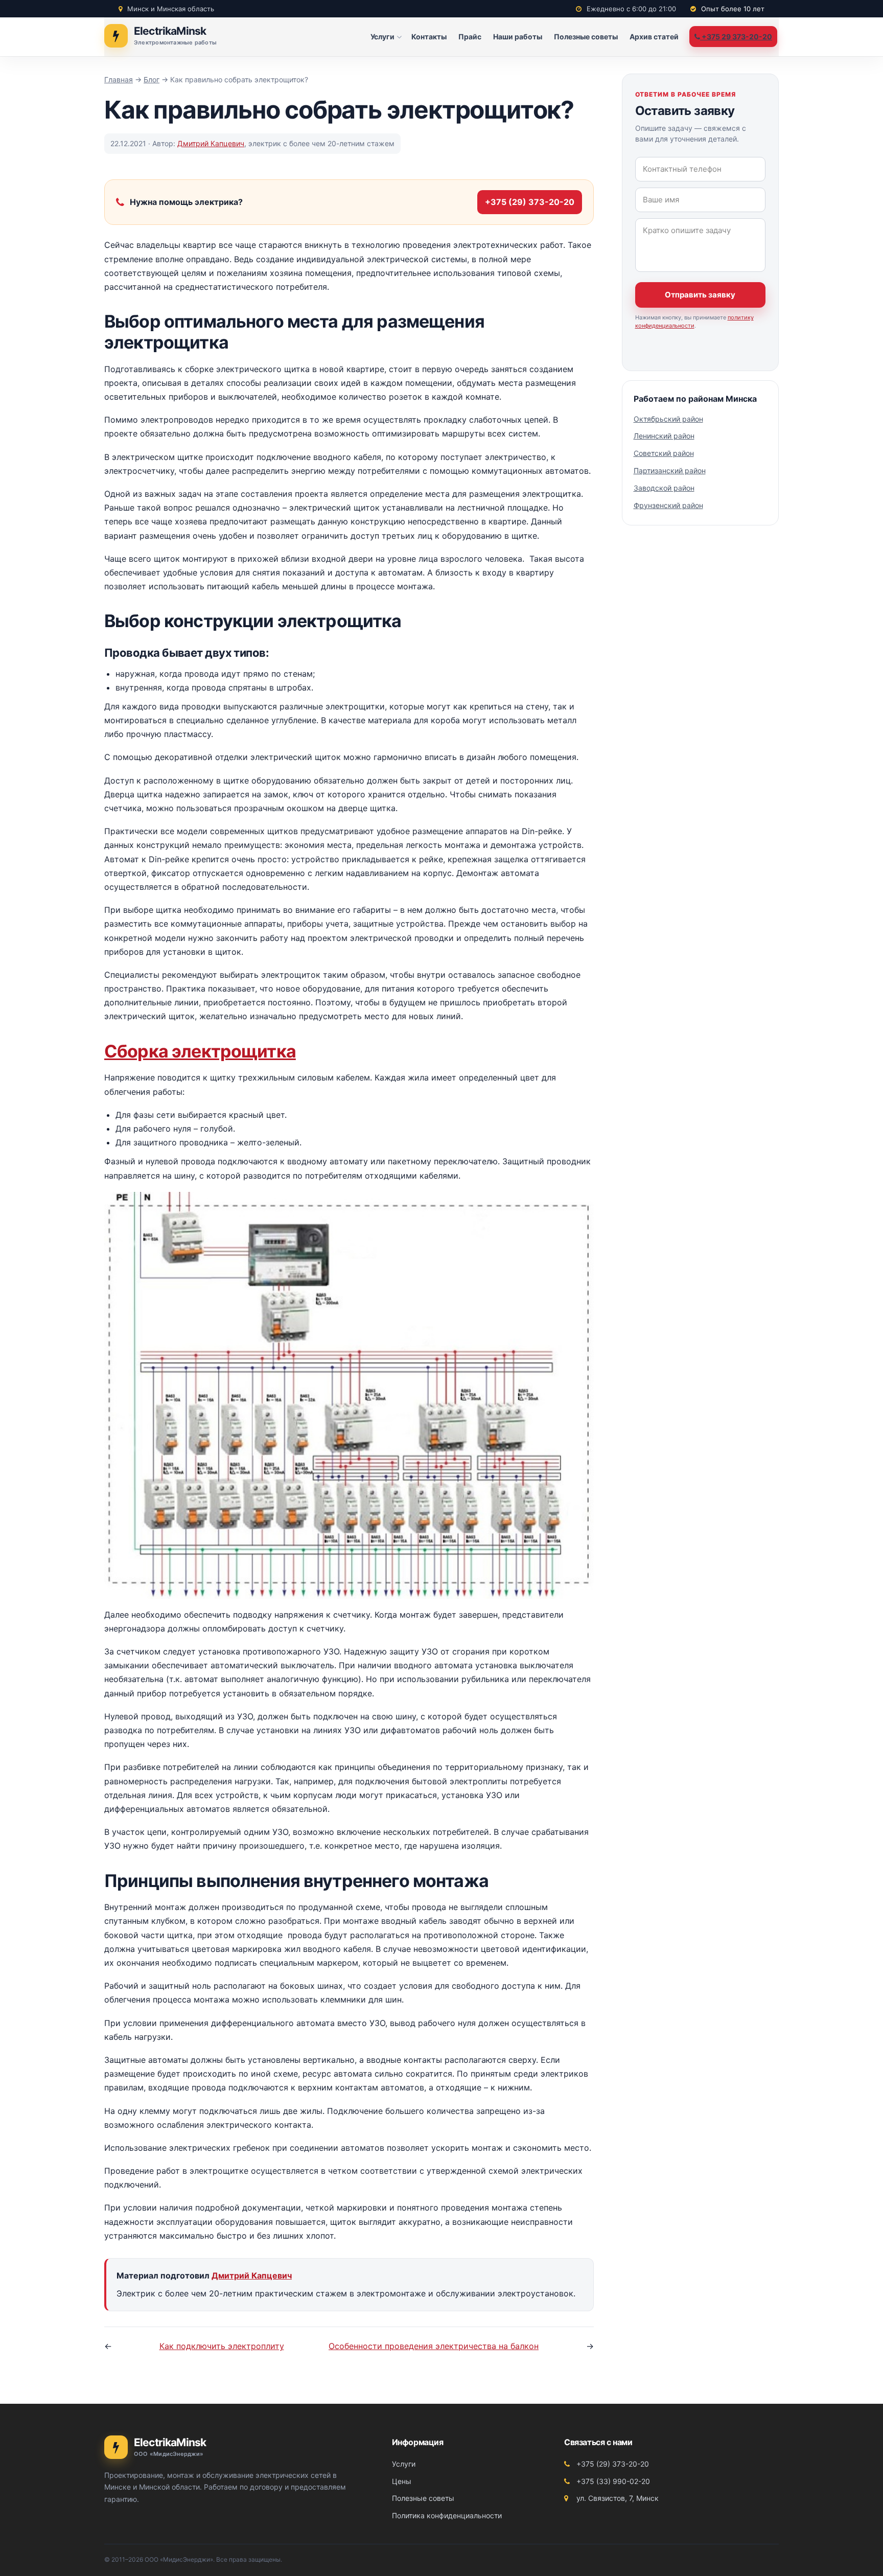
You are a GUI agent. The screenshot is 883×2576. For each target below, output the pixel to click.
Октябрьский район (668, 419)
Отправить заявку (700, 295)
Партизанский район (670, 470)
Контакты (429, 37)
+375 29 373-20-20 (736, 37)
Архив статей (654, 37)
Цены (402, 2481)
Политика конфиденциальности (447, 2515)
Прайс (470, 37)
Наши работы (518, 37)
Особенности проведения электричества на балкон (434, 2346)
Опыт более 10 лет (732, 9)
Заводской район (664, 488)
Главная (119, 79)
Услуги (382, 37)
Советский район (664, 453)
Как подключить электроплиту (222, 2346)
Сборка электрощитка (200, 1051)
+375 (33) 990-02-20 (612, 2481)
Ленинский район (664, 436)
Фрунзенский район (668, 505)
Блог (152, 79)
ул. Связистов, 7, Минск (617, 2498)
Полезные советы (586, 37)
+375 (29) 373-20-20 (530, 202)
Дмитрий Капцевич (211, 143)
